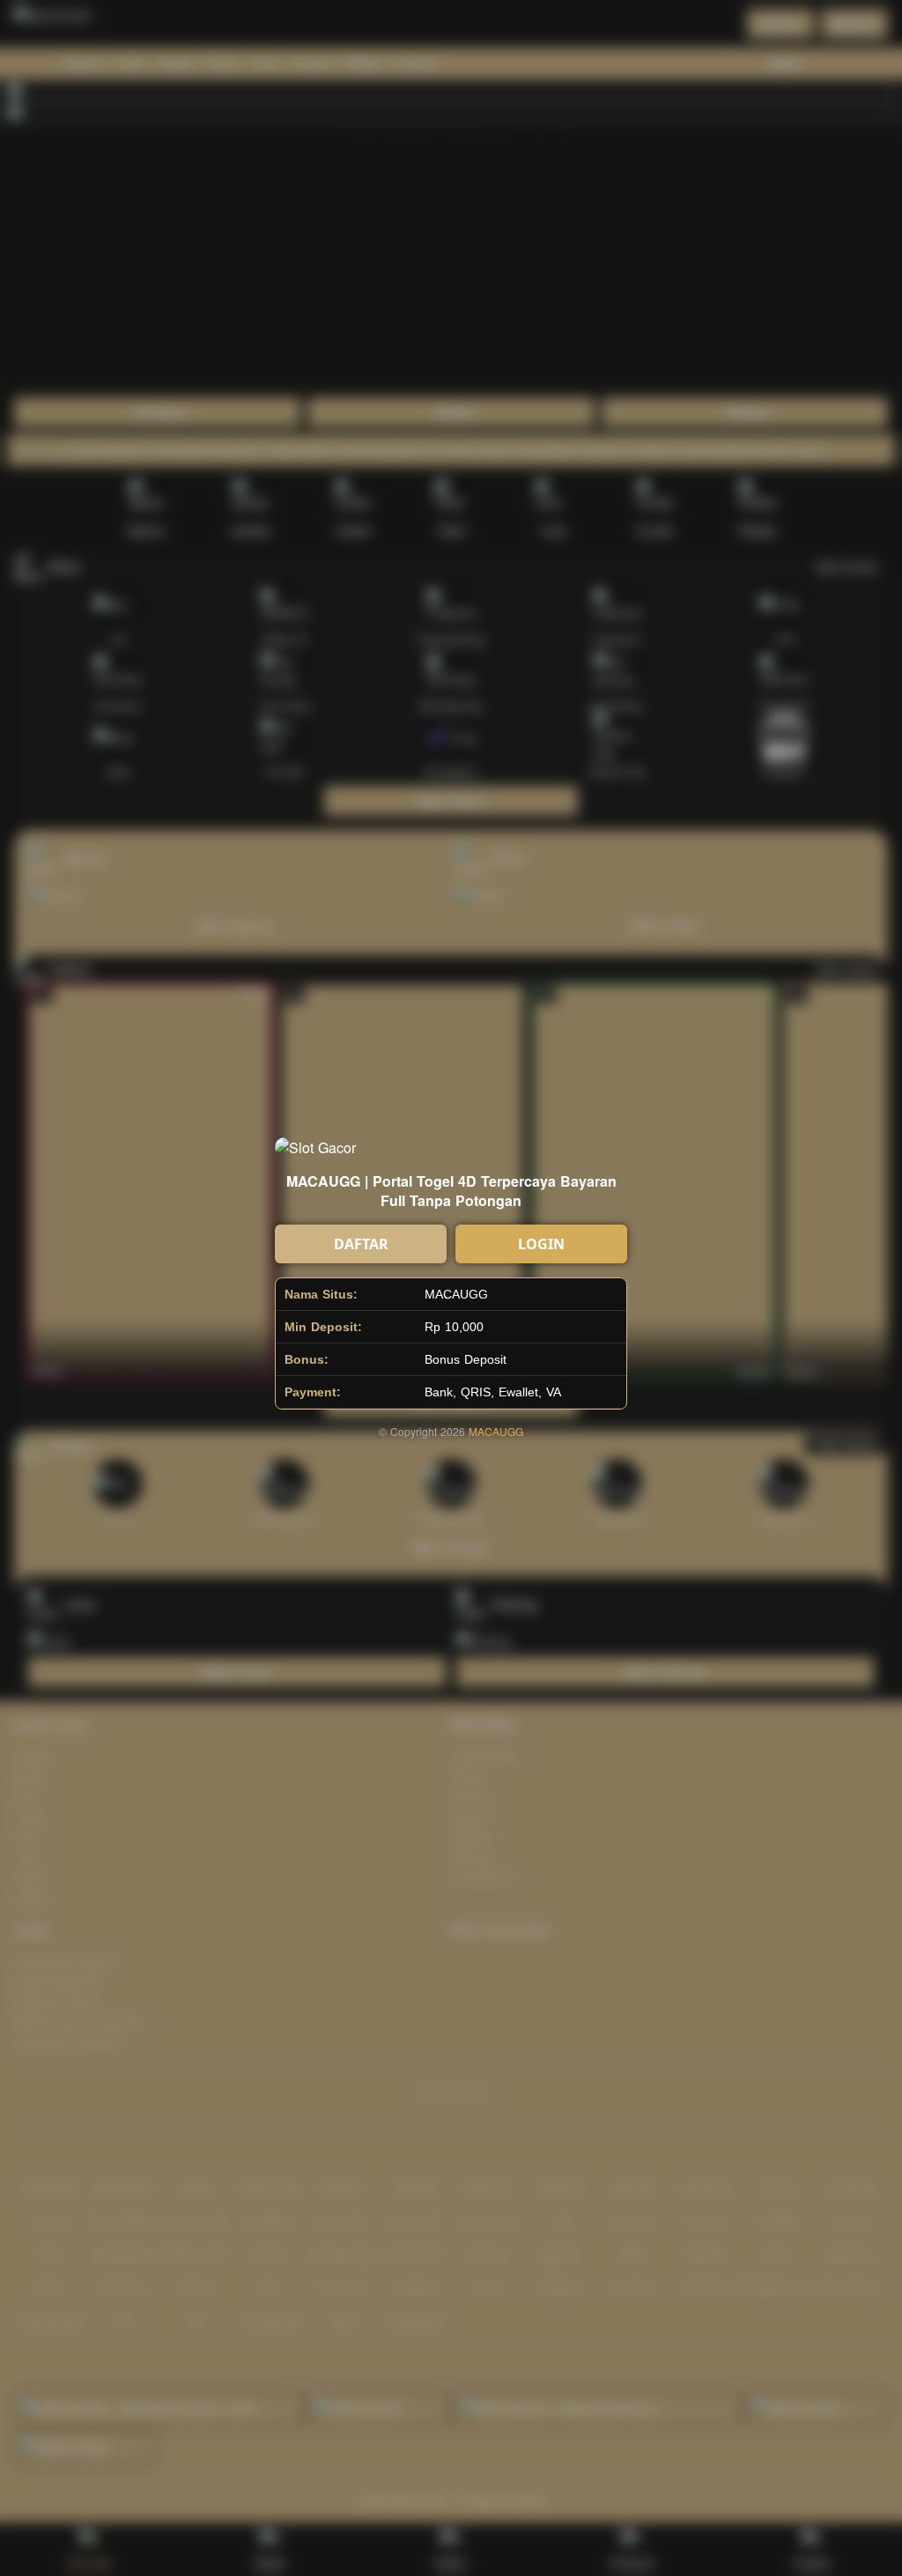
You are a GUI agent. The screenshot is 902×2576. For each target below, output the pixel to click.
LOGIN (541, 1244)
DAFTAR (361, 1244)
